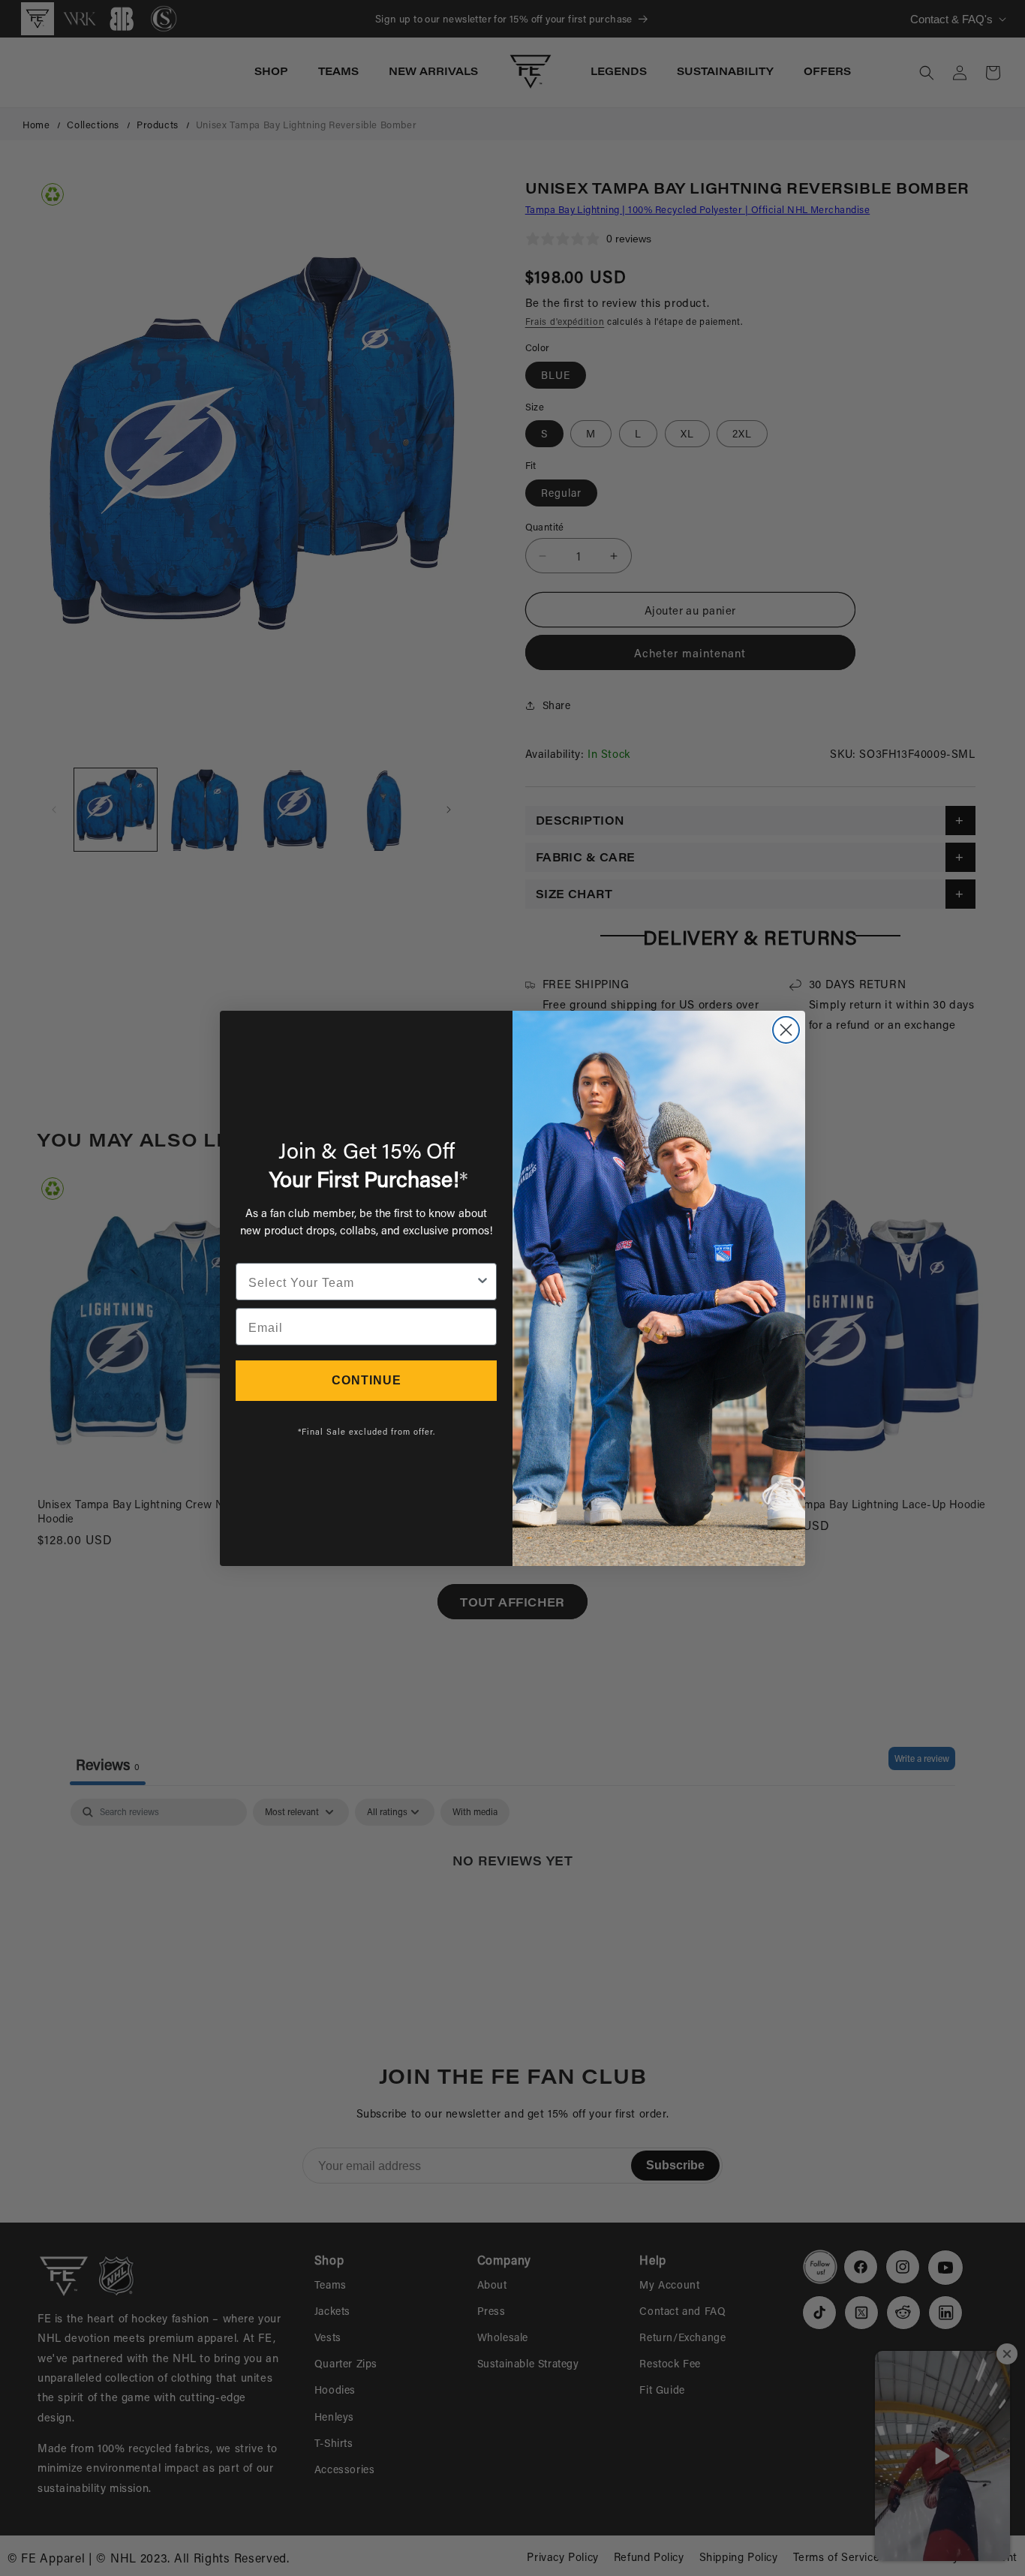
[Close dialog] (786, 1030)
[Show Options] (482, 1282)
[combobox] (362, 1282)
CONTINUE (367, 1380)
